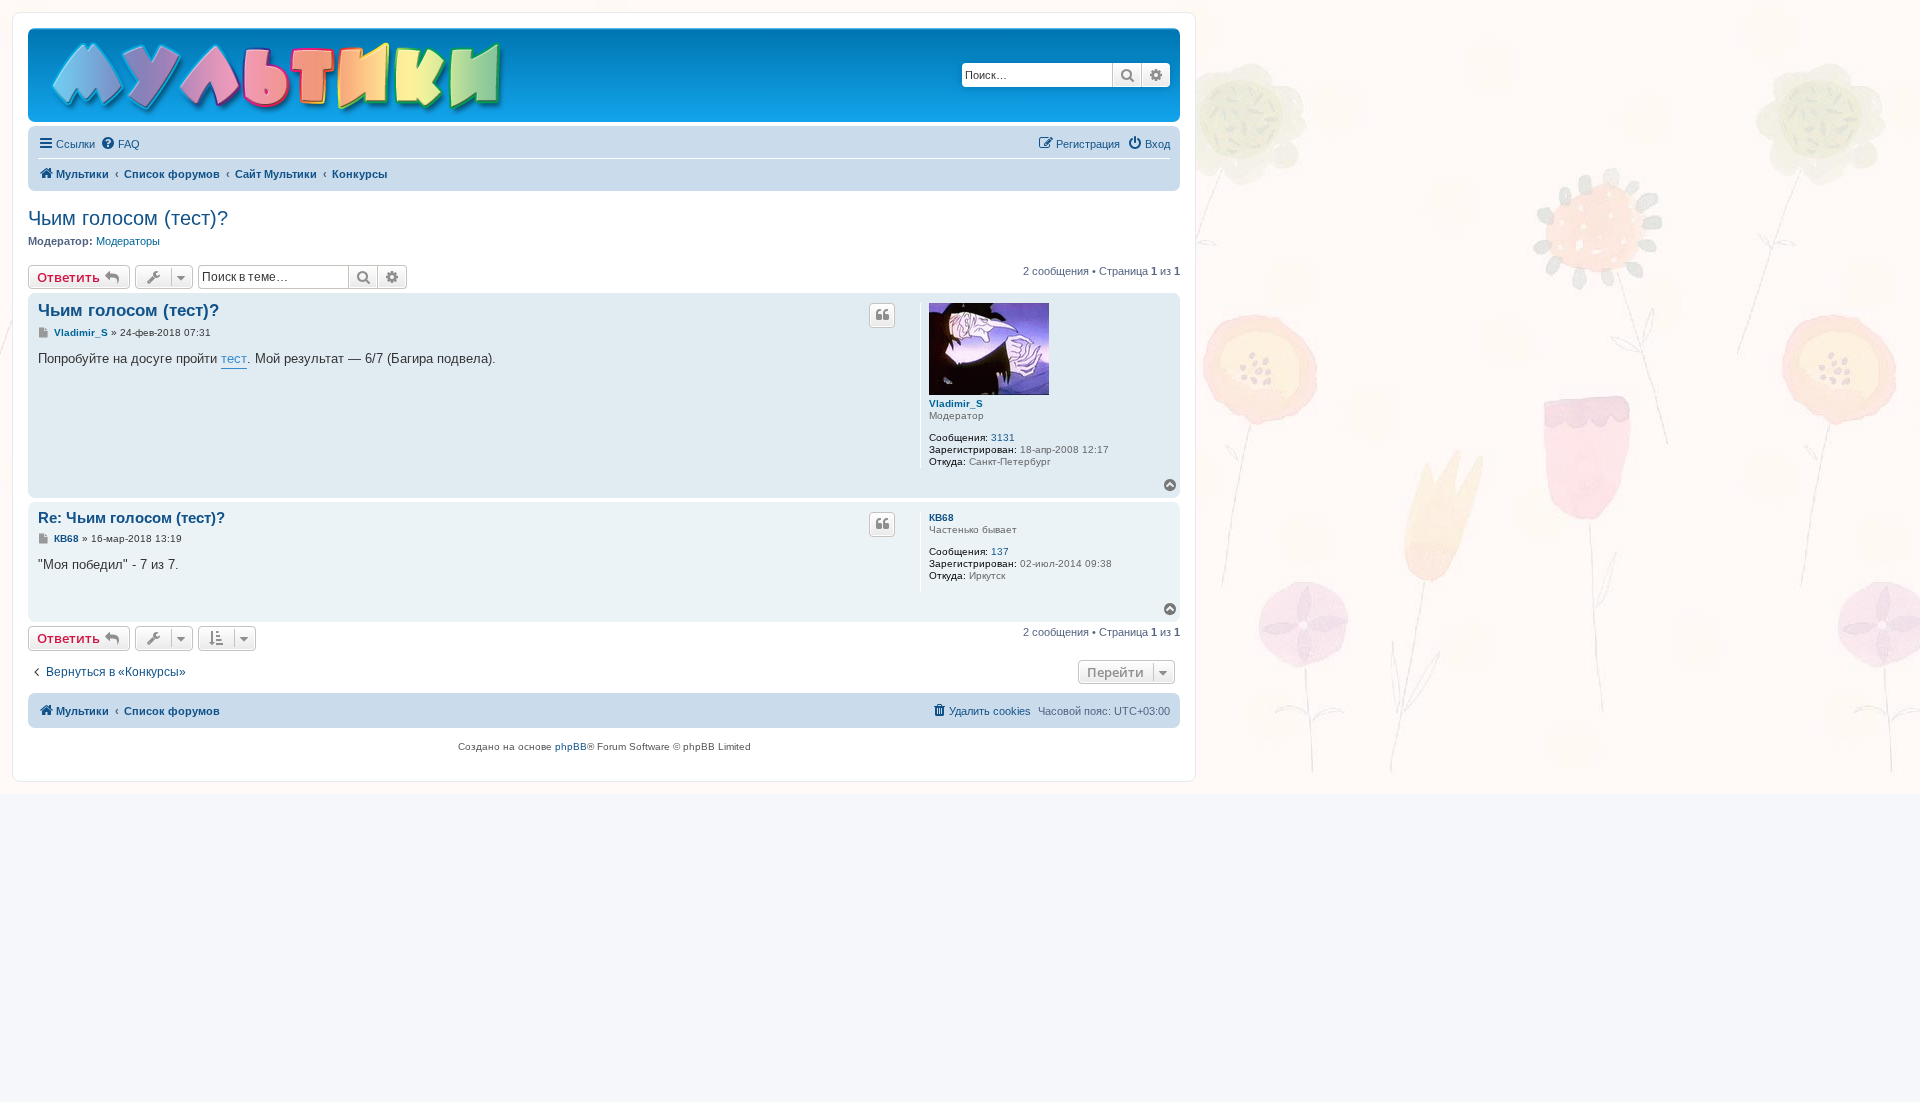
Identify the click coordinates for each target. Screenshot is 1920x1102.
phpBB (571, 746)
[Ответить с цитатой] (882, 315)
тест (234, 358)
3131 (1003, 437)
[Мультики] (279, 80)
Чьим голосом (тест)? (128, 218)
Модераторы (128, 241)
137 (1000, 551)
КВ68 (941, 517)
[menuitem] (120, 144)
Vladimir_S (956, 403)
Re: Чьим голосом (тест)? (131, 517)
